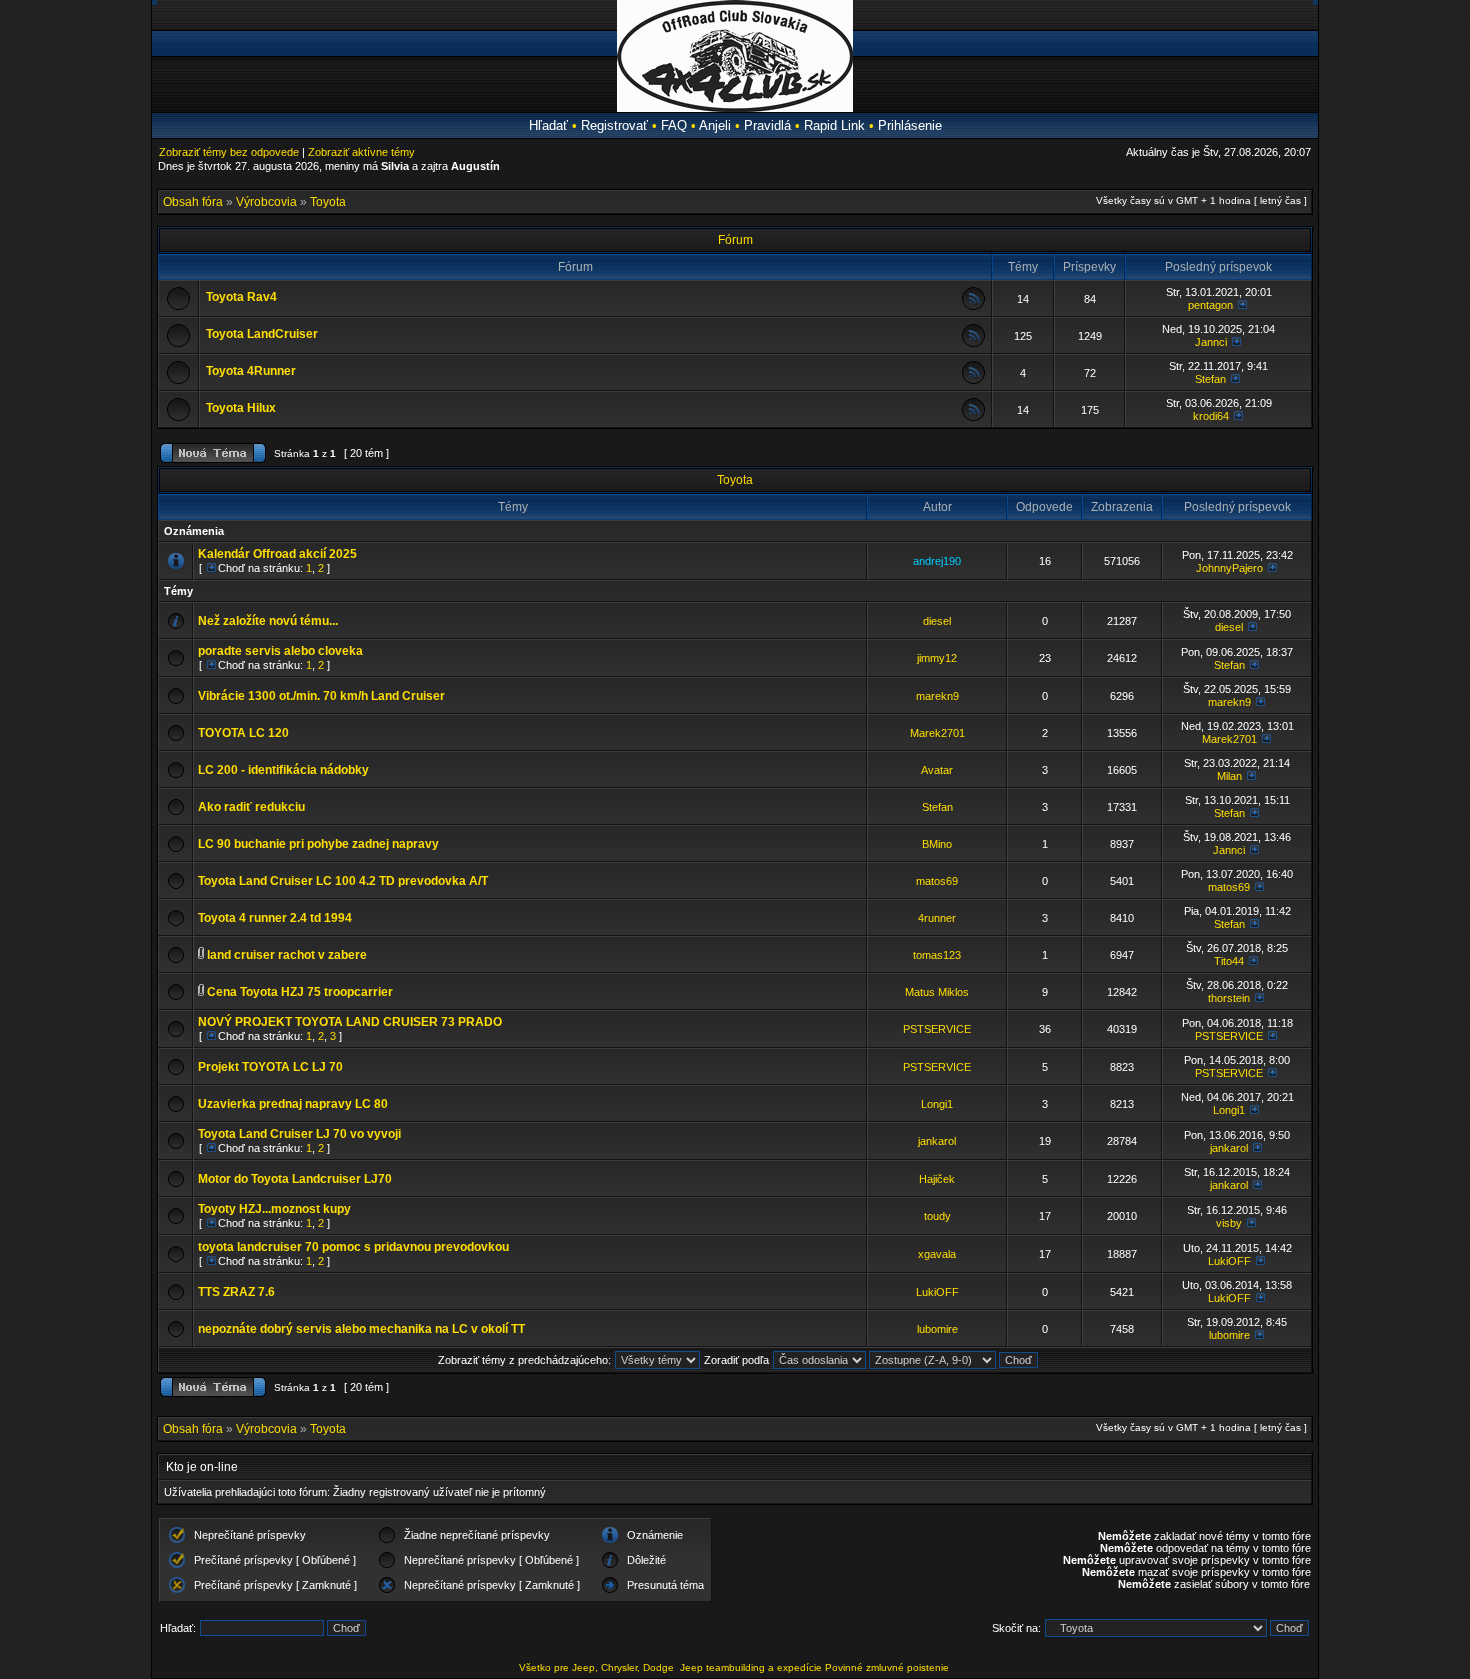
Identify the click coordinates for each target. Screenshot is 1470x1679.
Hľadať (548, 125)
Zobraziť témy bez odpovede (229, 152)
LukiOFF (1229, 1261)
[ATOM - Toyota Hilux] (973, 417)
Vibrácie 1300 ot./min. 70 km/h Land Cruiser (321, 696)
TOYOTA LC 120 (243, 733)
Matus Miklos (937, 992)
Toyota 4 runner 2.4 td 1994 (275, 918)
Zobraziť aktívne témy (361, 152)
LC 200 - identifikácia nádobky (283, 770)
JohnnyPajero (1229, 568)
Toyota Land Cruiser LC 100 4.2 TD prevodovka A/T (343, 881)
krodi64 (1211, 416)
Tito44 (1229, 961)
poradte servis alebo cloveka (280, 651)
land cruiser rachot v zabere (287, 955)
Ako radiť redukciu (251, 807)
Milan (1229, 776)
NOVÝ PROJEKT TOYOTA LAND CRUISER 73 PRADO (350, 1022)
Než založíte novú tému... (268, 621)
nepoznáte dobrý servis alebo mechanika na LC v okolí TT (361, 1329)
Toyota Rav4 (241, 297)
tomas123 (937, 955)
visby (1229, 1223)
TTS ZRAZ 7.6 (236, 1292)
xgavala (937, 1254)
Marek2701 (937, 733)
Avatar (937, 770)
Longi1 (937, 1104)
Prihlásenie (910, 125)
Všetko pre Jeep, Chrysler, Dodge (598, 1667)
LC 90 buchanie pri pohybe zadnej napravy (318, 844)
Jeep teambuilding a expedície (751, 1667)
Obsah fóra (193, 202)
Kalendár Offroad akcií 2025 (277, 554)
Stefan (1210, 379)
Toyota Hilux (241, 408)
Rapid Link (834, 125)
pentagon (1210, 305)
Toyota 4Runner (251, 371)
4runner (937, 918)
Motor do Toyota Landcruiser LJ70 (295, 1179)
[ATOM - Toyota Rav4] (973, 306)
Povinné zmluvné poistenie (887, 1667)
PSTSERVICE (937, 1029)
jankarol (937, 1141)
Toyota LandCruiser (262, 334)
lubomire (937, 1329)
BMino (937, 844)
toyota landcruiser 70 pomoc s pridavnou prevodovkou (353, 1247)
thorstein (1229, 998)
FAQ (674, 125)
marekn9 (937, 696)
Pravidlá (767, 125)
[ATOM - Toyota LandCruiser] (973, 343)
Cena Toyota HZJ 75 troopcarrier (300, 992)
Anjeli (715, 125)
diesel (937, 621)
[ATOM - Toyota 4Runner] (973, 380)
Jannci (1211, 342)
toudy (937, 1216)
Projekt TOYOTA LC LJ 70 (270, 1067)
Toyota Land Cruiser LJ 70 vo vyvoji (299, 1134)
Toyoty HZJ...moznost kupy (274, 1209)
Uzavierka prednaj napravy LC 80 (293, 1104)
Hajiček (937, 1179)
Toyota (328, 202)
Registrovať (614, 125)
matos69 (937, 881)
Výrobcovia (266, 202)
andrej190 (937, 561)
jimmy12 (937, 658)
